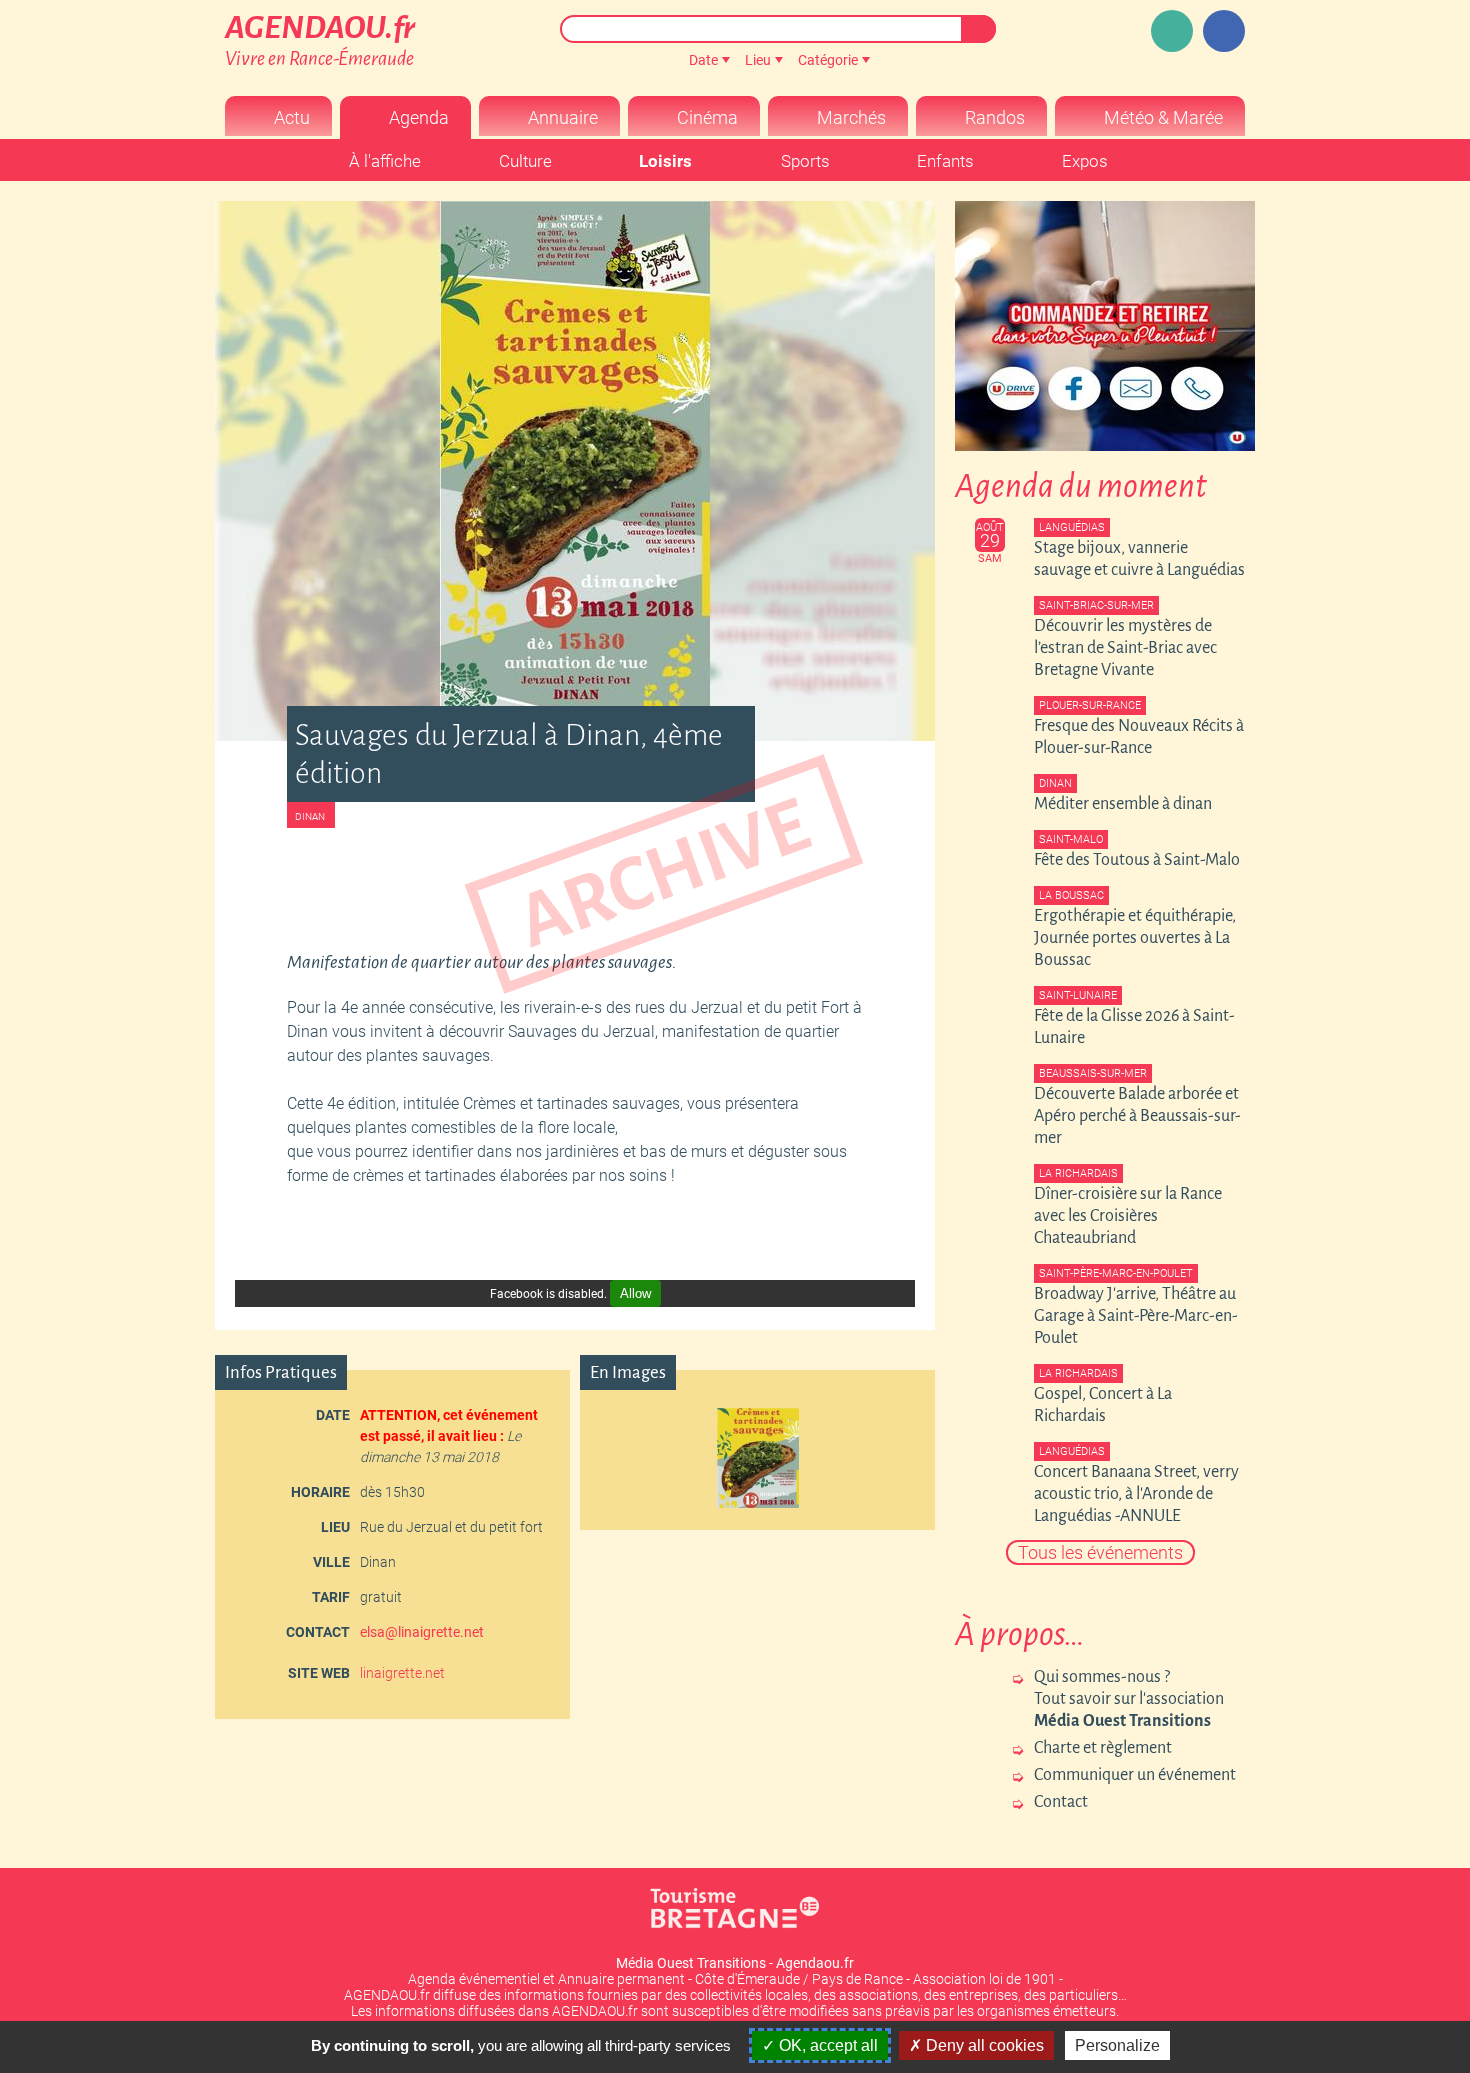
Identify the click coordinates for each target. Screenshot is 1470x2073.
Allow (635, 1293)
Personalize (1117, 2045)
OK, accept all (826, 2045)
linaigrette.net (402, 1673)
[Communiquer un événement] (1172, 31)
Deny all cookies (983, 2045)
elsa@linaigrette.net (422, 1632)
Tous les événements (1100, 1552)
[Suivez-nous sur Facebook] (1224, 31)
